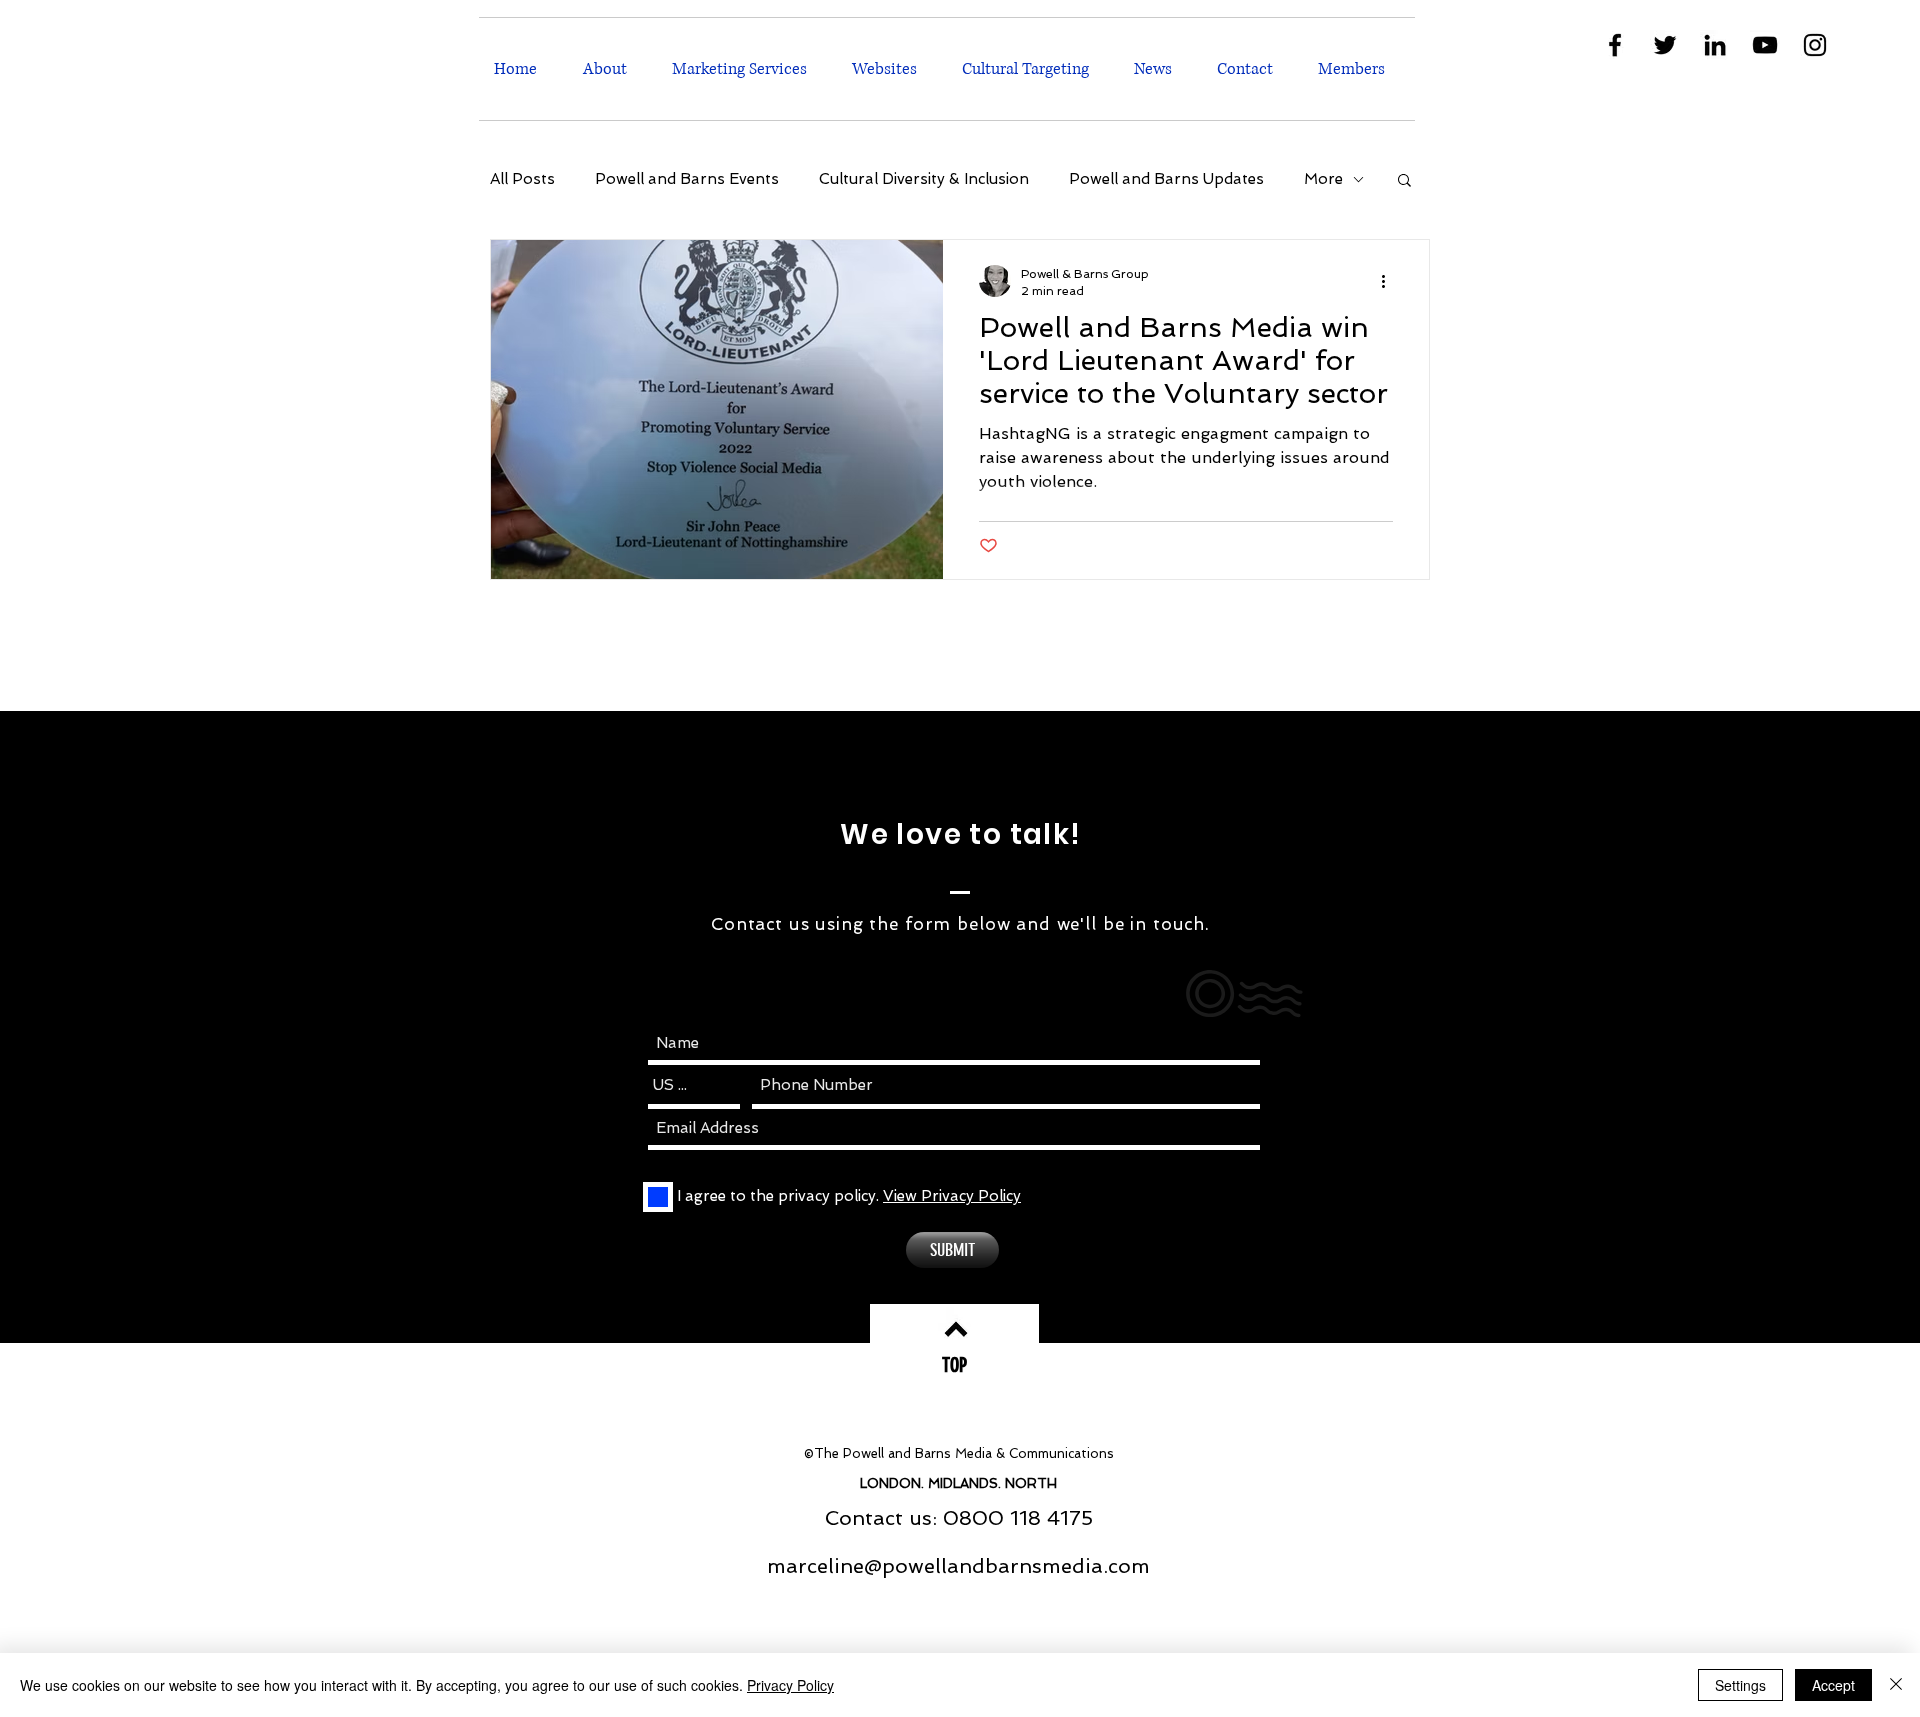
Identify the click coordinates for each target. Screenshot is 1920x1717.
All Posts (522, 179)
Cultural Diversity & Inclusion (924, 179)
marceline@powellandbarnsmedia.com (958, 1566)
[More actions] (1390, 281)
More (1323, 179)
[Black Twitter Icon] (1665, 45)
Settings (1740, 1685)
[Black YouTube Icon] (1765, 45)
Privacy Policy (790, 1685)
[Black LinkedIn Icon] (1715, 45)
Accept (1833, 1685)
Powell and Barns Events (687, 179)
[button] (747, 69)
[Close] (1896, 1685)
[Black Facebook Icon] (1615, 45)
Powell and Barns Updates (1166, 179)
